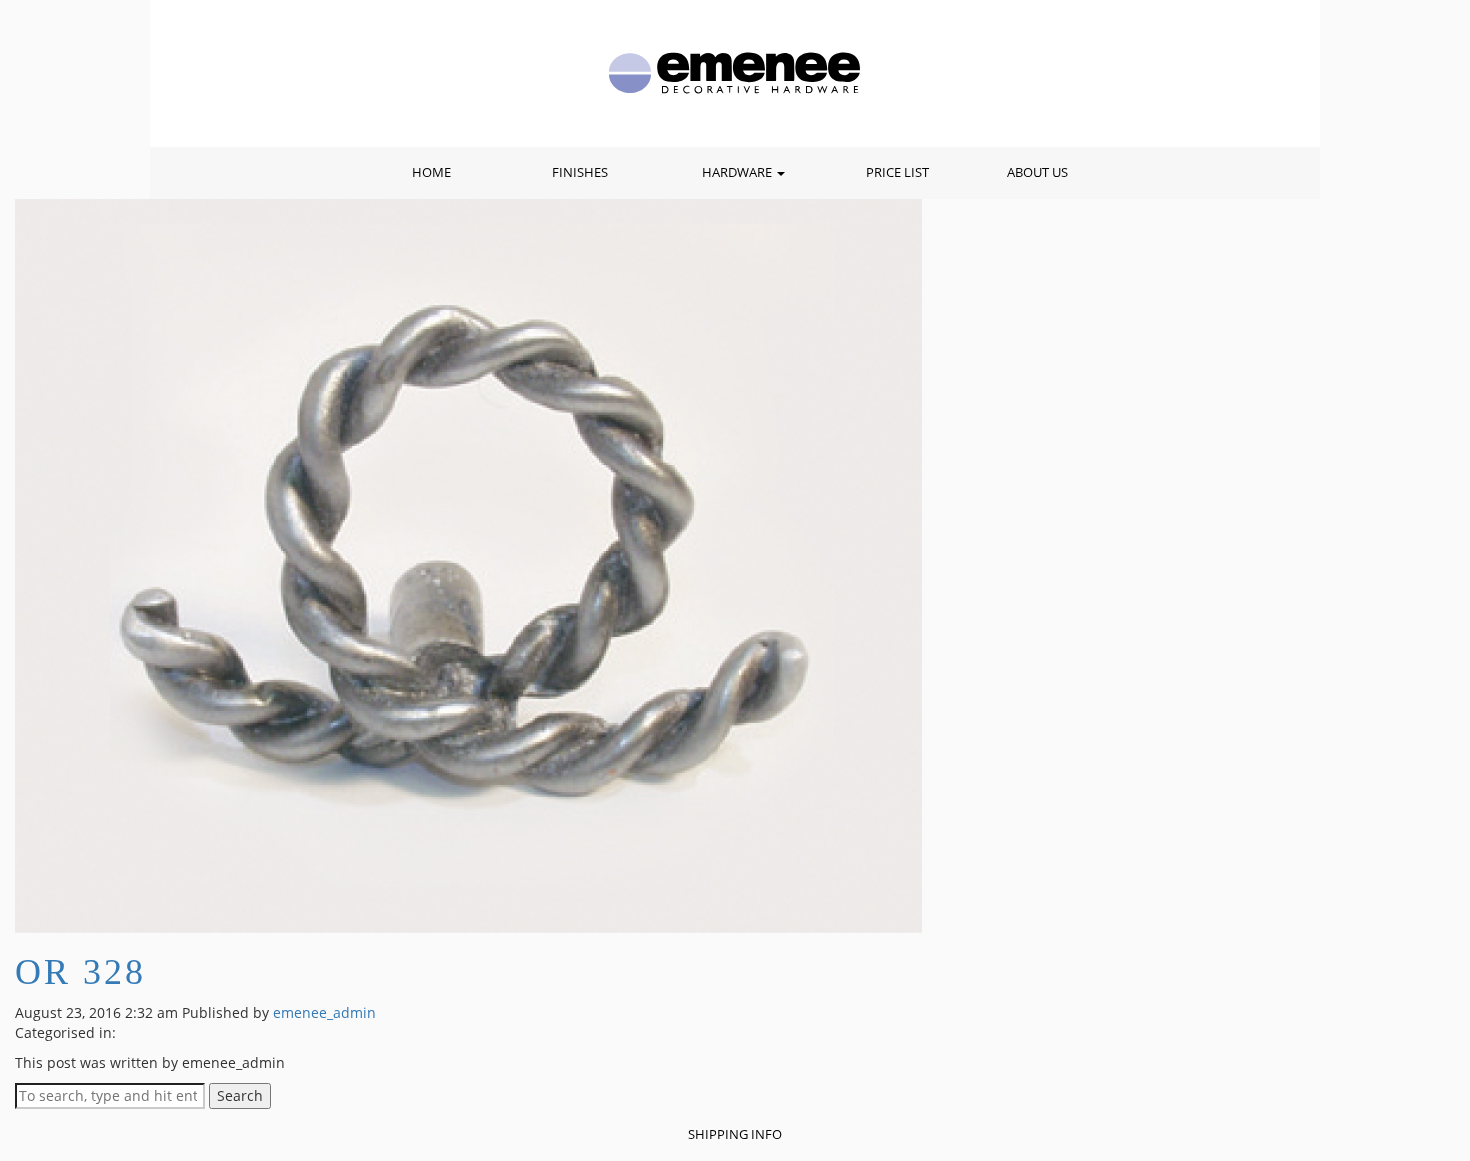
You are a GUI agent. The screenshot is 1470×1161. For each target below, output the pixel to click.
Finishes (580, 172)
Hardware (738, 172)
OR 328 (80, 972)
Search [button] (240, 1095)
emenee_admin (324, 1012)
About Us (1037, 172)
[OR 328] (468, 564)
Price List (897, 172)
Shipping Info (735, 1134)
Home (431, 172)
